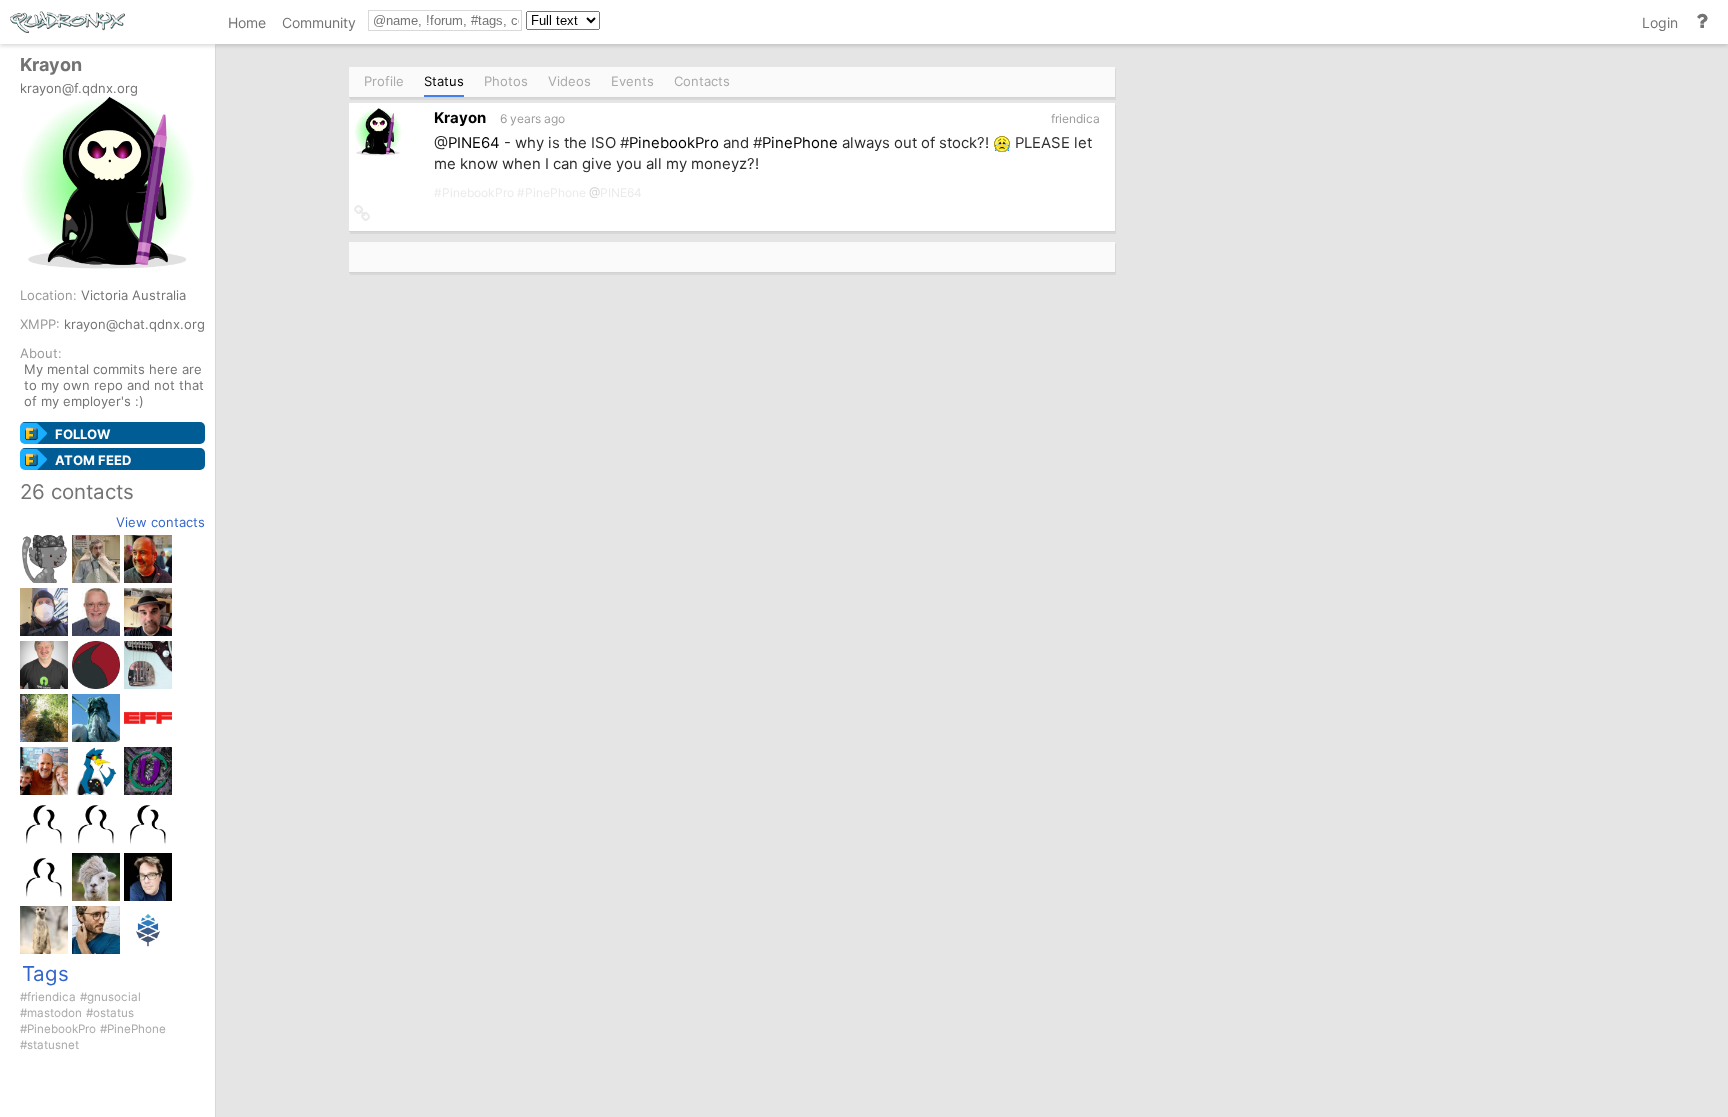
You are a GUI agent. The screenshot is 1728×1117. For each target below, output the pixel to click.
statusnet (53, 1045)
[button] (362, 215)
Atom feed (93, 460)
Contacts (702, 81)
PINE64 (474, 143)
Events (632, 81)
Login (1660, 22)
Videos (569, 81)
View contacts (160, 522)
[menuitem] (247, 25)
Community (319, 22)
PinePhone (136, 1029)
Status (444, 81)
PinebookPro (61, 1029)
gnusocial (114, 997)
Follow (82, 434)
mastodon (54, 1013)
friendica (51, 997)
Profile (384, 81)
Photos (506, 81)
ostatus (113, 1013)
